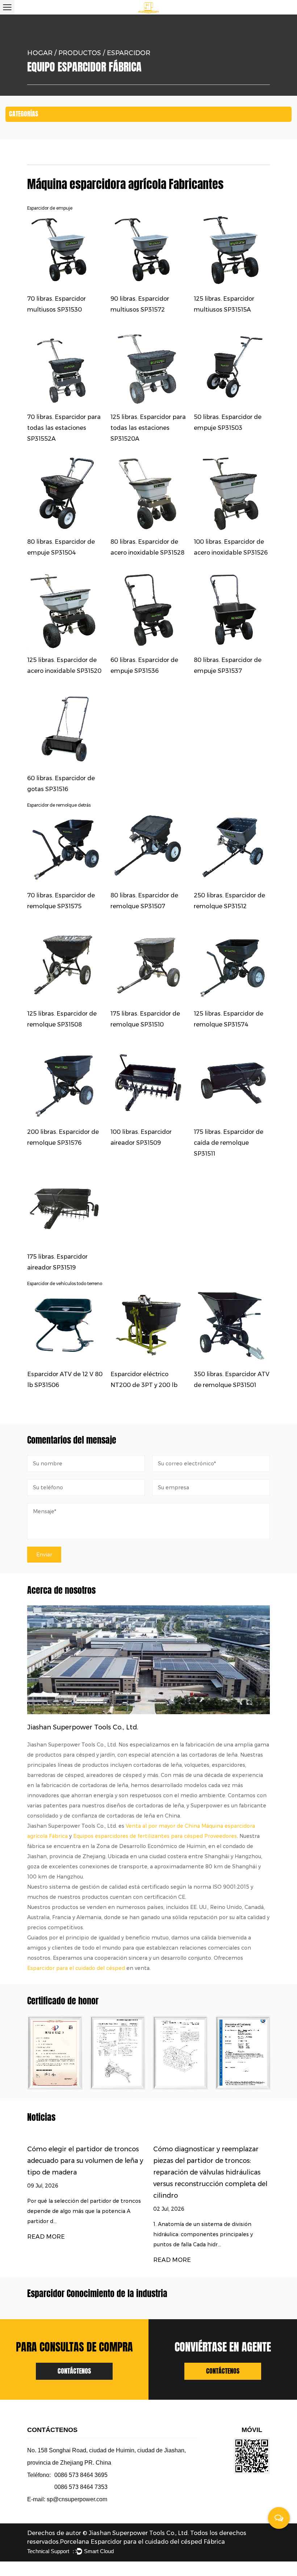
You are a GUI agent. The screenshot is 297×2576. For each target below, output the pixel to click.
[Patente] (55, 2053)
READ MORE (46, 2237)
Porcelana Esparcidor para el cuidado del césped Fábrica (142, 2542)
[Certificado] (118, 2053)
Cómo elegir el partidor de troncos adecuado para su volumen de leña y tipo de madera (85, 2161)
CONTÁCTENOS (74, 2371)
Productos (80, 53)
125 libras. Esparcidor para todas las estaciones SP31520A (148, 428)
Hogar (40, 53)
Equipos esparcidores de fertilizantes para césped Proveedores (155, 1836)
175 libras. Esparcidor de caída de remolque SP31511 (229, 1143)
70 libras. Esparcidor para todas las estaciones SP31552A (64, 428)
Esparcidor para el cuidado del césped (76, 1968)
